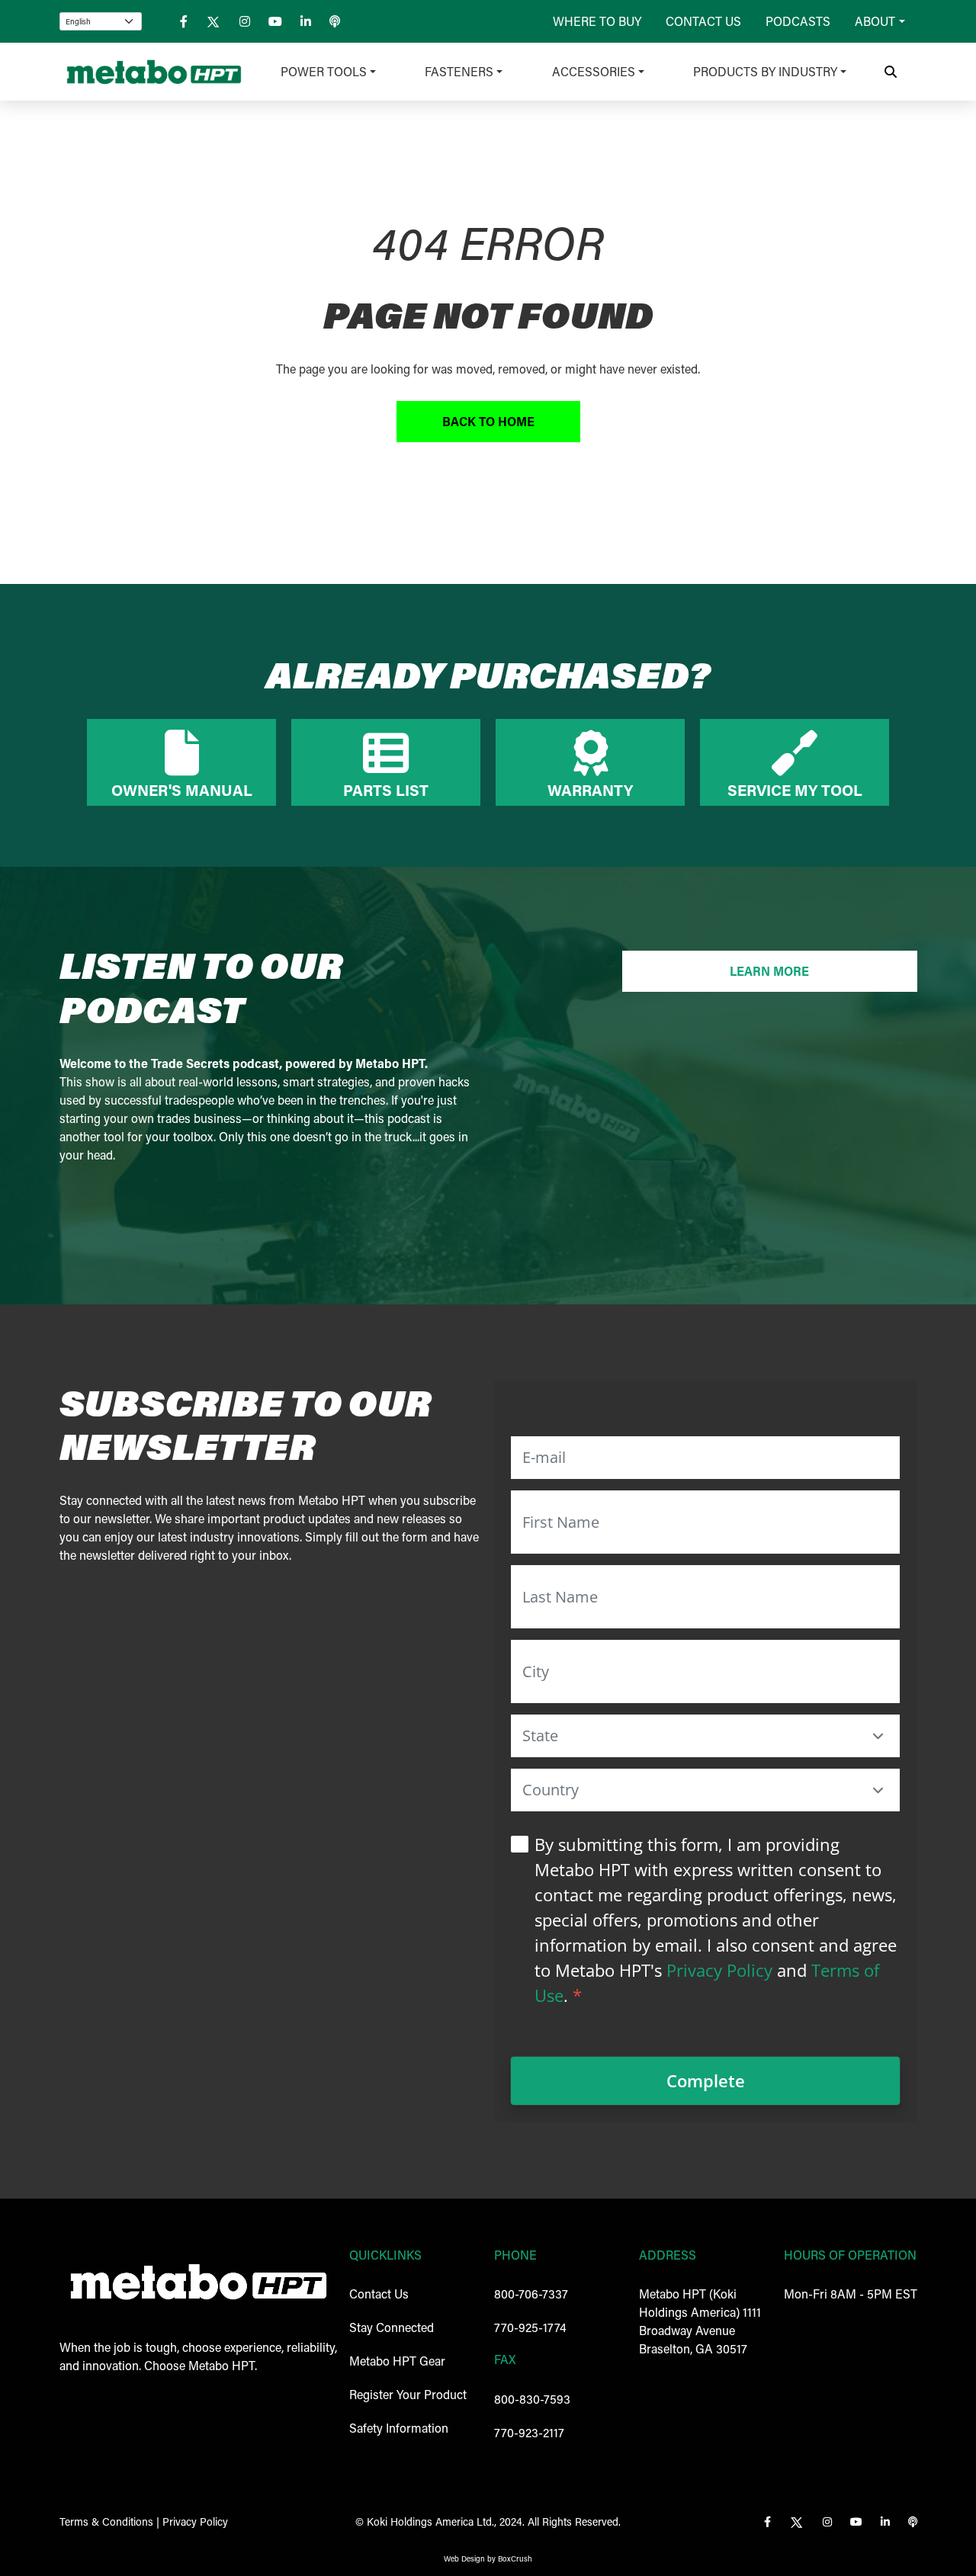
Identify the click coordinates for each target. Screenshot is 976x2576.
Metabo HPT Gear (397, 2361)
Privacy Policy (719, 1970)
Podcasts (798, 21)
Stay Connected (392, 2327)
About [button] (875, 21)
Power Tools (324, 71)
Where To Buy (597, 21)
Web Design (464, 2559)
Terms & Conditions (106, 2521)
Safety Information (399, 2428)
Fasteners (459, 71)
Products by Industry (765, 71)
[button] (878, 1736)
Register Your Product (408, 2394)
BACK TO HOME (488, 421)
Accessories (594, 71)
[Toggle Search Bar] (891, 72)
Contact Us (703, 21)
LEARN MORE (769, 971)
